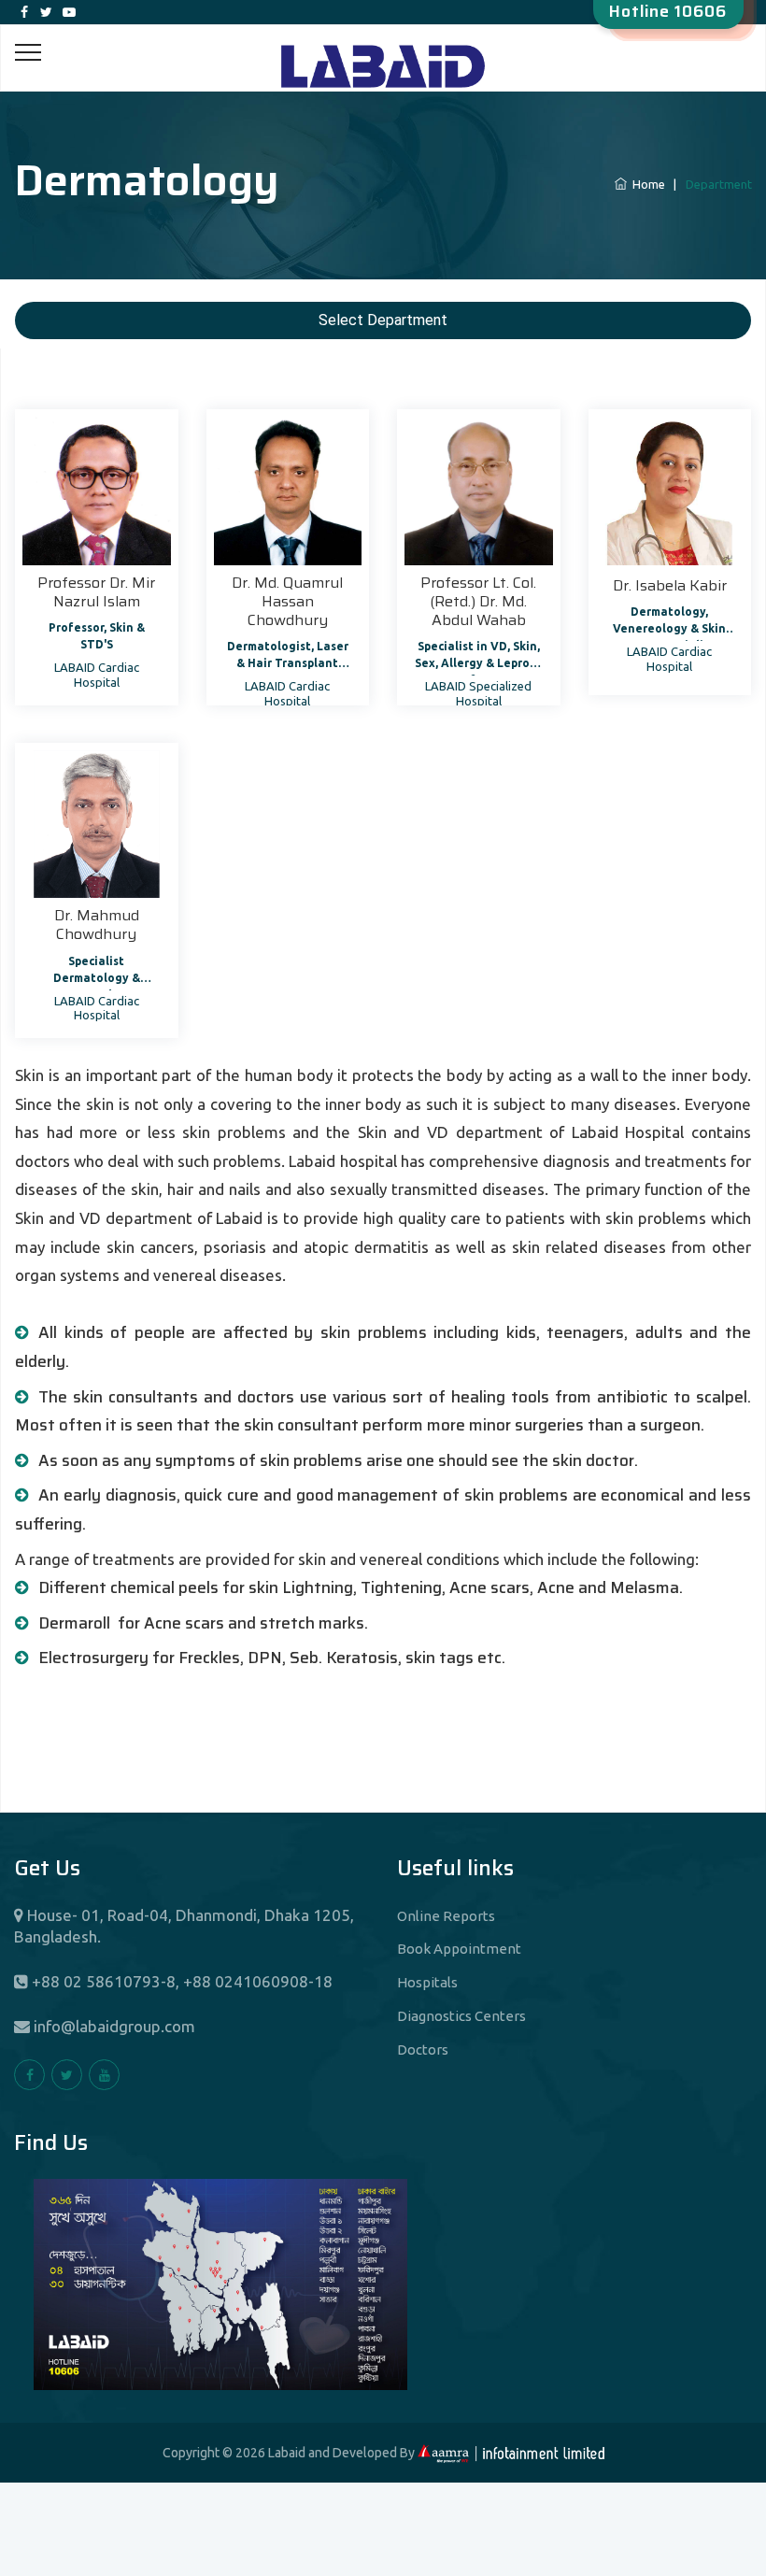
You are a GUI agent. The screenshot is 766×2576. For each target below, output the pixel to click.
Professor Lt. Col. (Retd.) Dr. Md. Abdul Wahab (478, 601)
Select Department (383, 320)
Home (647, 184)
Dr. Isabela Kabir (670, 585)
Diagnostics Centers (461, 2016)
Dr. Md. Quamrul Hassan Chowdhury (287, 601)
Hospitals (427, 1982)
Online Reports (446, 1916)
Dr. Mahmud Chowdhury (97, 925)
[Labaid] (383, 45)
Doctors (423, 2049)
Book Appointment (459, 1949)
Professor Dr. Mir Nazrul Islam (96, 592)
